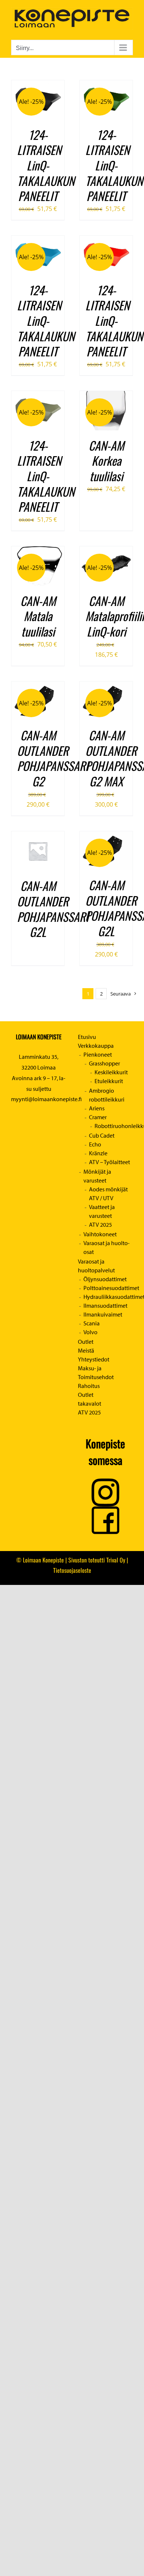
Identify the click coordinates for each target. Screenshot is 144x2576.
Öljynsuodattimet (105, 1279)
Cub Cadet (102, 1135)
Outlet (86, 1342)
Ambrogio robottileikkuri (107, 1095)
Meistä (86, 1350)
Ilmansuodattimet (105, 1305)
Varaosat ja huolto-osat (107, 1247)
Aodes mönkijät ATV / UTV (108, 1194)
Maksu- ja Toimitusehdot (96, 1372)
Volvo (90, 1332)
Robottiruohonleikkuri (114, 1126)
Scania (92, 1323)
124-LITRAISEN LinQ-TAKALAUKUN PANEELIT (46, 165)
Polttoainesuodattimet (108, 1288)
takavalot (90, 1403)
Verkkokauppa (96, 1046)
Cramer (98, 1117)
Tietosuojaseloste (72, 1570)
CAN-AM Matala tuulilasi (38, 616)
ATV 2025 (100, 1224)
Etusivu (87, 1037)
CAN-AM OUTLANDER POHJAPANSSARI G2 (53, 758)
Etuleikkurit (109, 1081)
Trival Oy (116, 1560)
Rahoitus (89, 1386)
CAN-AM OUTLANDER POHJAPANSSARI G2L (53, 909)
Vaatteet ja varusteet (102, 1211)
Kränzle (98, 1153)
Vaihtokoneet (100, 1234)
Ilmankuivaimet (103, 1314)
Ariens (97, 1108)
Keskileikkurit (111, 1072)
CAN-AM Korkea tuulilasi (106, 461)
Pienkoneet (98, 1054)
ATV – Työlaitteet (109, 1162)
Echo (95, 1144)
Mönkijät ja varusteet (97, 1176)
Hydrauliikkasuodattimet (108, 1297)
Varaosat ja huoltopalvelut (96, 1266)
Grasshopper (104, 1063)
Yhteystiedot (94, 1359)
